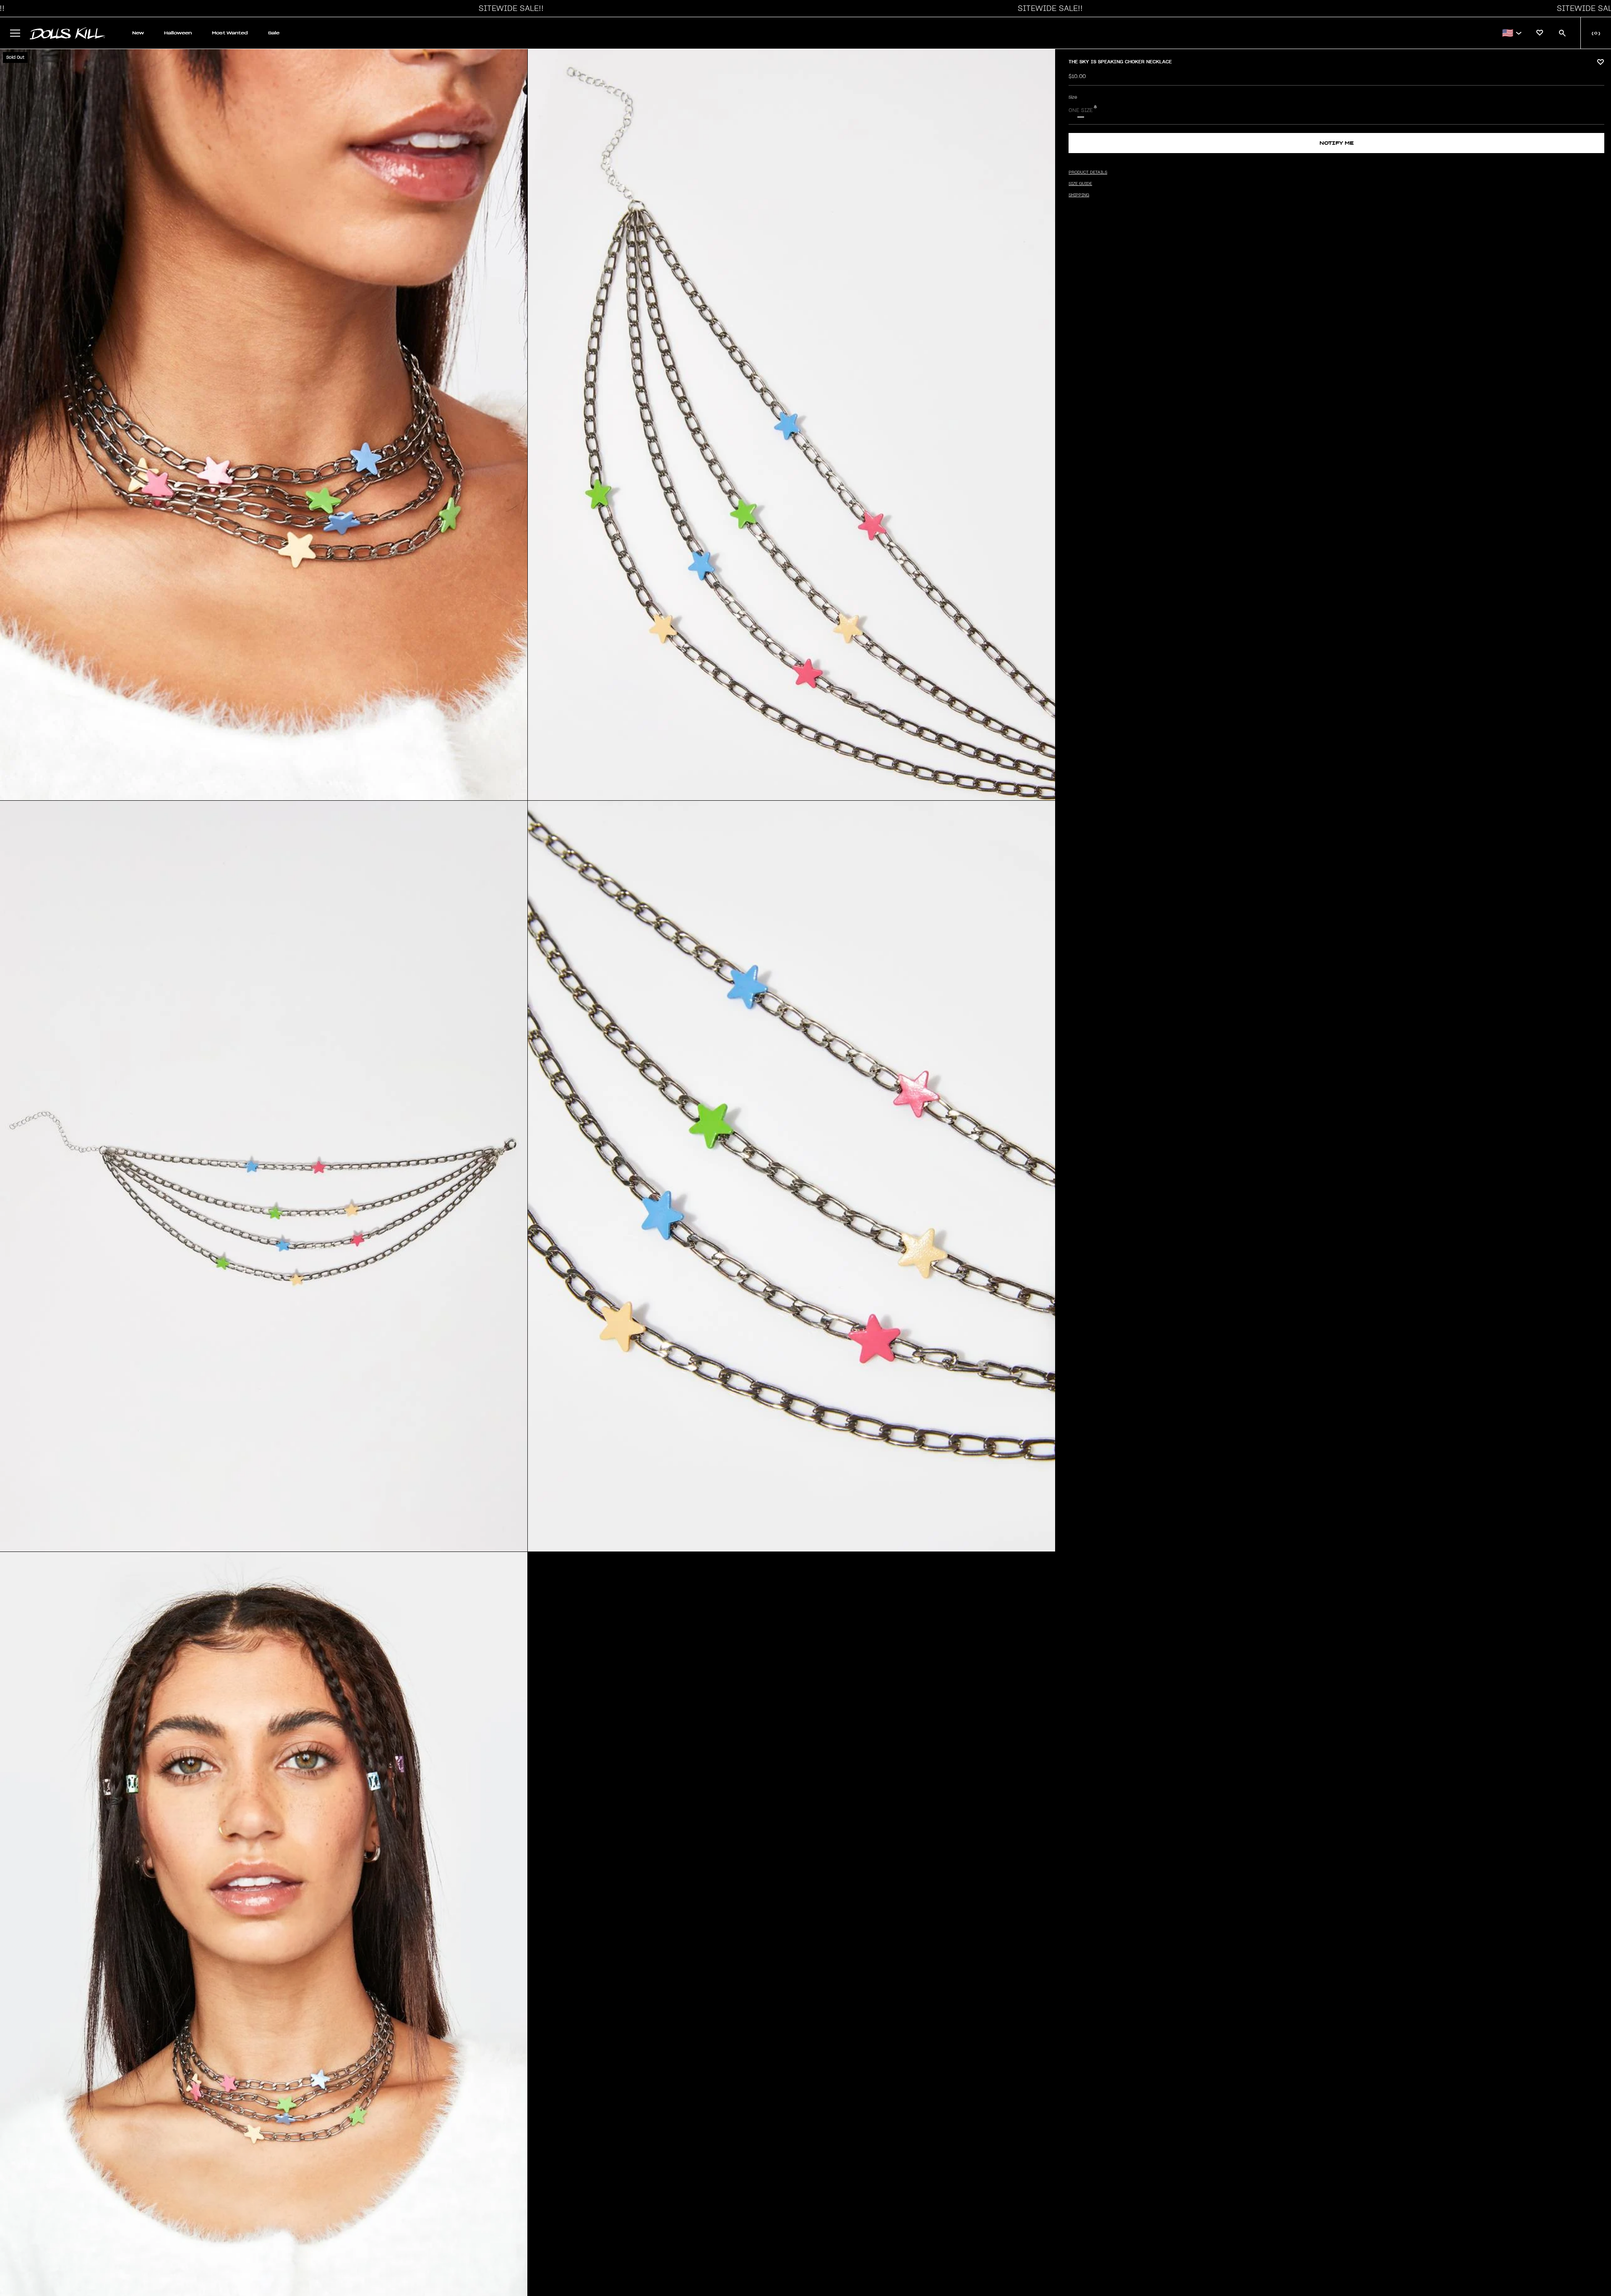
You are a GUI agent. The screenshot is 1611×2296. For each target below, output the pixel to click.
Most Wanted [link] (230, 33)
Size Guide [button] (1080, 184)
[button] (509, 8)
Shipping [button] (1079, 195)
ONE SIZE (1081, 110)
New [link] (138, 33)
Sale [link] (274, 33)
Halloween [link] (178, 33)
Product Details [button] (1088, 172)
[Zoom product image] (264, 425)
